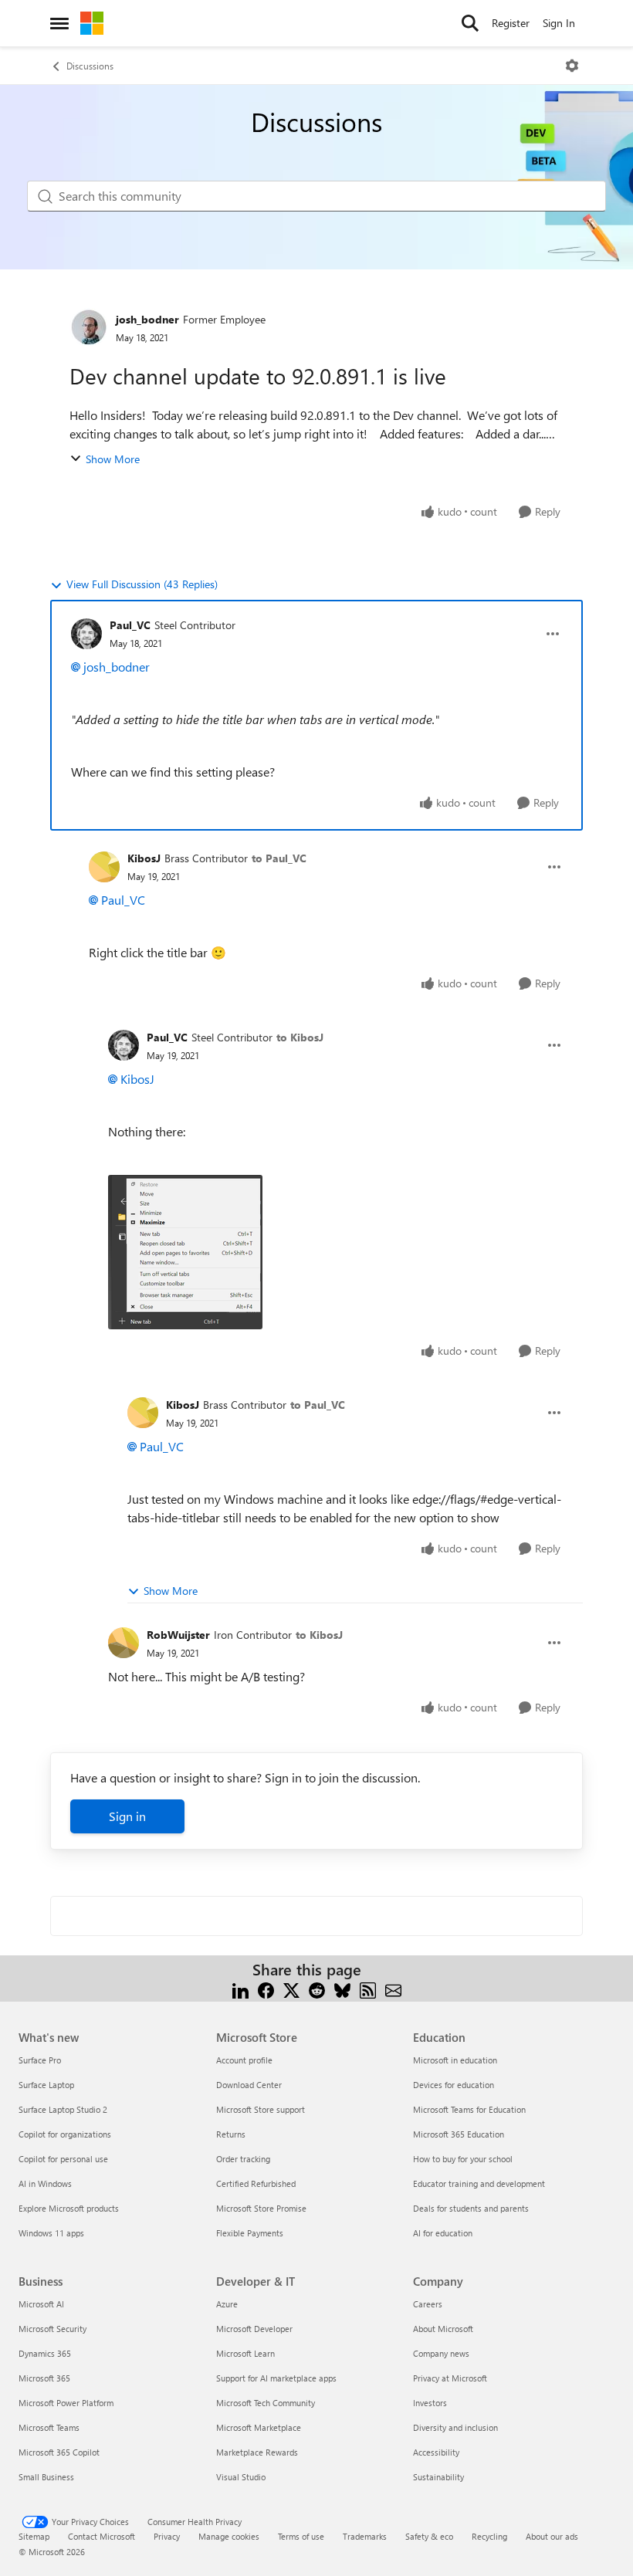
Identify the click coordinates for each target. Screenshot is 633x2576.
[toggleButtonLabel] (572, 66)
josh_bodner (147, 319)
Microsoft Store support (261, 2109)
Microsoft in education (455, 2060)
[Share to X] (291, 1988)
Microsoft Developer (254, 2329)
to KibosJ (300, 1037)
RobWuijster (178, 1635)
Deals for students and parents (471, 2208)
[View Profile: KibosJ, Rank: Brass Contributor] (104, 867)
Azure (227, 2304)
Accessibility (436, 2452)
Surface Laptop (46, 2085)
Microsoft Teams (49, 2427)
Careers (428, 2304)
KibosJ (144, 858)
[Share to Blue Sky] (342, 1988)
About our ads (552, 2536)
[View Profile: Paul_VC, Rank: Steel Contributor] (86, 634)
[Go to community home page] (92, 23)
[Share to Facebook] (266, 1988)
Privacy (167, 2536)
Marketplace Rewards (257, 2452)
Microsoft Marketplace (259, 2427)
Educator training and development (479, 2183)
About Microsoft (443, 2329)
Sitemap (34, 2536)
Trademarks (365, 2536)
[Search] (470, 23)
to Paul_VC (279, 858)
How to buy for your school (463, 2159)
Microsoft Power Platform (66, 2403)
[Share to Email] (393, 1988)
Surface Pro (40, 2060)
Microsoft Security (52, 2329)
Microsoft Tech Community (266, 2403)
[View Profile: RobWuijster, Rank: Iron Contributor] (124, 1643)
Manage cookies (229, 2536)
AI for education (443, 2233)
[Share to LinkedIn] (240, 1988)
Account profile (244, 2060)
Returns (231, 2134)
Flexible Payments (250, 2233)
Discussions (90, 66)
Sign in (127, 1816)
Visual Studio (241, 2477)
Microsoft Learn (245, 2353)
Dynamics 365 (45, 2353)
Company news (441, 2353)
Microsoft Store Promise (261, 2208)
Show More (113, 459)
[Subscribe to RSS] (368, 1988)
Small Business (46, 2477)
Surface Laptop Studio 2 (63, 2109)
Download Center (249, 2085)
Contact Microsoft (102, 2536)
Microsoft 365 (44, 2378)
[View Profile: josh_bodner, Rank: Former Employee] (89, 327)
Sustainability (438, 2477)
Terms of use (301, 2536)
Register (511, 23)
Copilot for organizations (65, 2134)
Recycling (489, 2536)
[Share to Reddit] (317, 1988)
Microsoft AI (41, 2304)
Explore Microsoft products (69, 2208)
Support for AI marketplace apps (276, 2378)
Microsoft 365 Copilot (59, 2452)
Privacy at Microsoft (450, 2378)
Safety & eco (429, 2536)
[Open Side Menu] (59, 23)
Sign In (559, 23)
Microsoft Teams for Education (469, 2109)
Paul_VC (130, 625)
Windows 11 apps (51, 2233)
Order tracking (243, 2159)
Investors (430, 2403)
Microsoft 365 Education (459, 2134)
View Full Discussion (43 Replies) (142, 584)
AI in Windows (45, 2183)
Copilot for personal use (63, 2159)
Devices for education (454, 2085)
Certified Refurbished (256, 2183)
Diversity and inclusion (455, 2427)
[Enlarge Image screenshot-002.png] (185, 1252)
